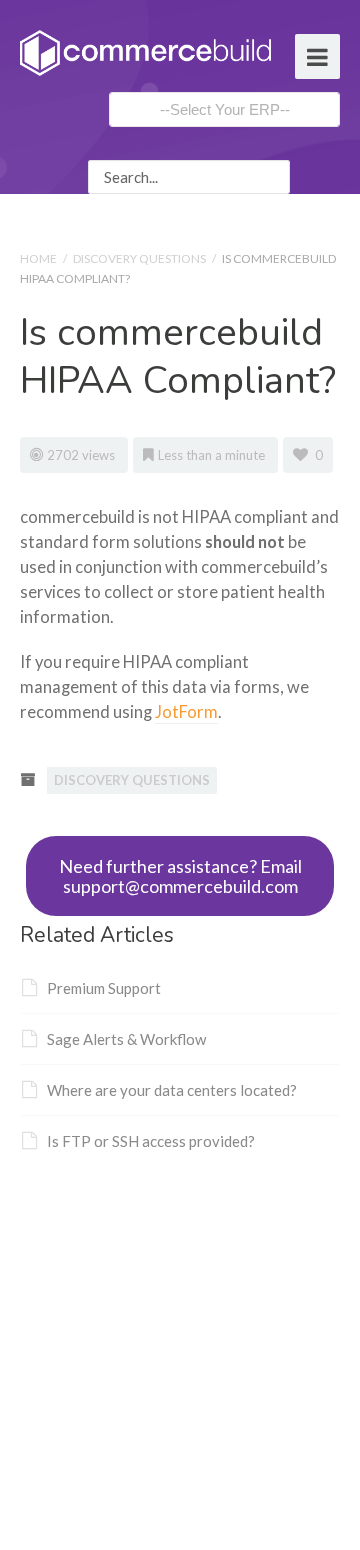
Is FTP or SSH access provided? (151, 1141)
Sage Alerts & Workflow (126, 1039)
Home (38, 258)
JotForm (186, 712)
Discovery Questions (139, 258)
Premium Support (104, 988)
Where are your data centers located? (172, 1090)
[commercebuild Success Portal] (145, 51)
